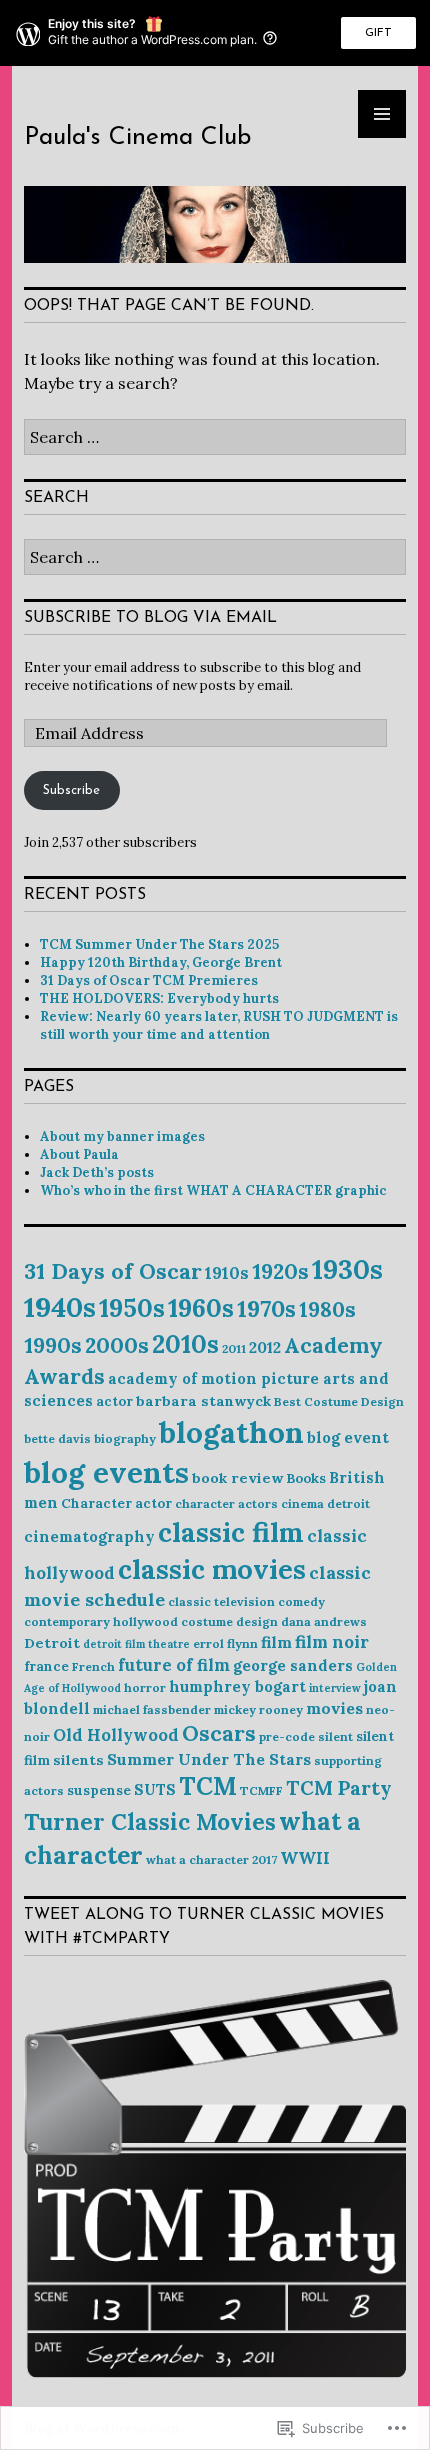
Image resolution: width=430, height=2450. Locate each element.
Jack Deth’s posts (97, 1172)
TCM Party (338, 1787)
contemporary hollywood (101, 1621)
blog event (348, 1437)
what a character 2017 (211, 1859)
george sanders (293, 1665)
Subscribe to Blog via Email (150, 618)
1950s (132, 1308)
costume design (229, 1621)
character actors (226, 1503)
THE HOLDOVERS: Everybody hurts (159, 998)
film (276, 1642)
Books (306, 1478)
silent (335, 1736)
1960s (201, 1308)
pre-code (287, 1736)
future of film (174, 1665)
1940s (60, 1307)
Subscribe (71, 790)
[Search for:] (215, 437)
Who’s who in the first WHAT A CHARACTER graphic (213, 1190)
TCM (208, 1786)
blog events (106, 1472)
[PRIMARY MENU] (382, 114)
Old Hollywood (116, 1735)
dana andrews (324, 1621)
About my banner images (122, 1136)
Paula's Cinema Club (137, 137)
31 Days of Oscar (113, 1271)
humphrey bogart (237, 1686)
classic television (221, 1601)
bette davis (57, 1438)
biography (125, 1438)
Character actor (116, 1503)
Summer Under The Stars (209, 1759)
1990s (53, 1345)
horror (145, 1687)
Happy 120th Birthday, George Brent (161, 962)
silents (78, 1760)
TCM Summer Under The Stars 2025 (159, 944)
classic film (231, 1532)
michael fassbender (152, 1709)
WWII (305, 1858)
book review (237, 1478)
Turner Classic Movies (150, 1821)
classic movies (212, 1569)
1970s (266, 1308)
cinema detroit (325, 1503)
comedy (301, 1601)
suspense (99, 1790)
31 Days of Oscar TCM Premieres (149, 980)
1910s (227, 1273)
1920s (280, 1271)
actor (114, 1401)
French (93, 1666)
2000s (117, 1345)
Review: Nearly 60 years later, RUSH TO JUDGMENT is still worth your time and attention (219, 1025)
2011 (234, 1348)
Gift (378, 33)
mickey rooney (258, 1709)
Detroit (52, 1643)
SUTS (155, 1789)
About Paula (79, 1154)
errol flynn (225, 1643)
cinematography (89, 1536)
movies (334, 1708)
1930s (347, 1269)
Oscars (219, 1733)
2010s (185, 1344)
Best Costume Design (339, 1401)
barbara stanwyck (203, 1401)
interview (335, 1688)
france (46, 1666)
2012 (265, 1347)
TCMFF (261, 1790)
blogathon (231, 1432)
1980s (327, 1309)
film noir (332, 1642)
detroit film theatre (136, 1644)
